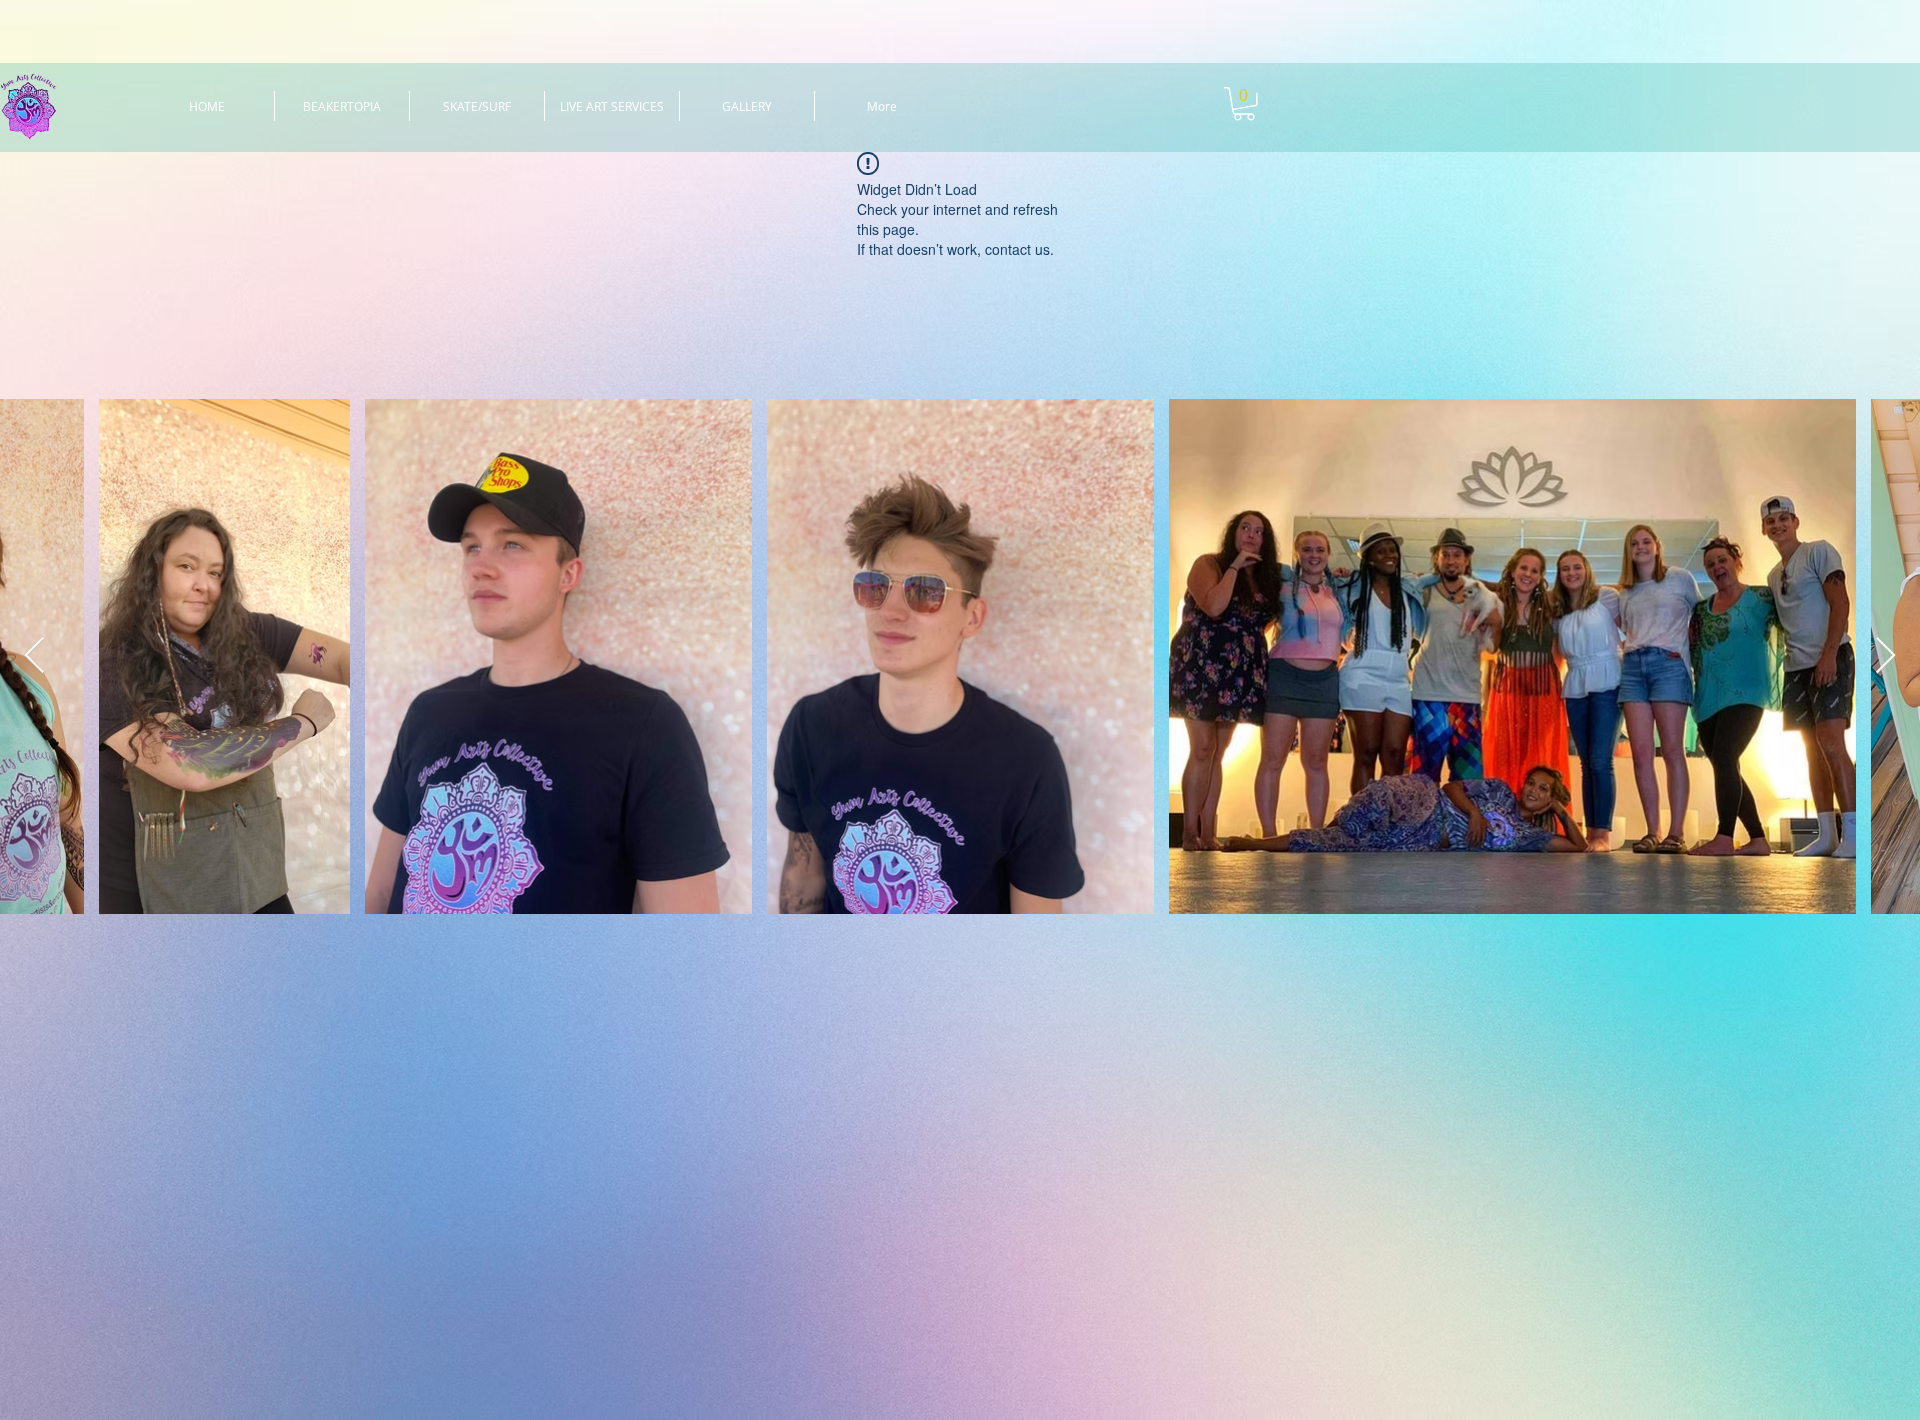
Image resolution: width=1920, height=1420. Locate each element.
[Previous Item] (34, 656)
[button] (1244, 104)
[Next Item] (1885, 656)
